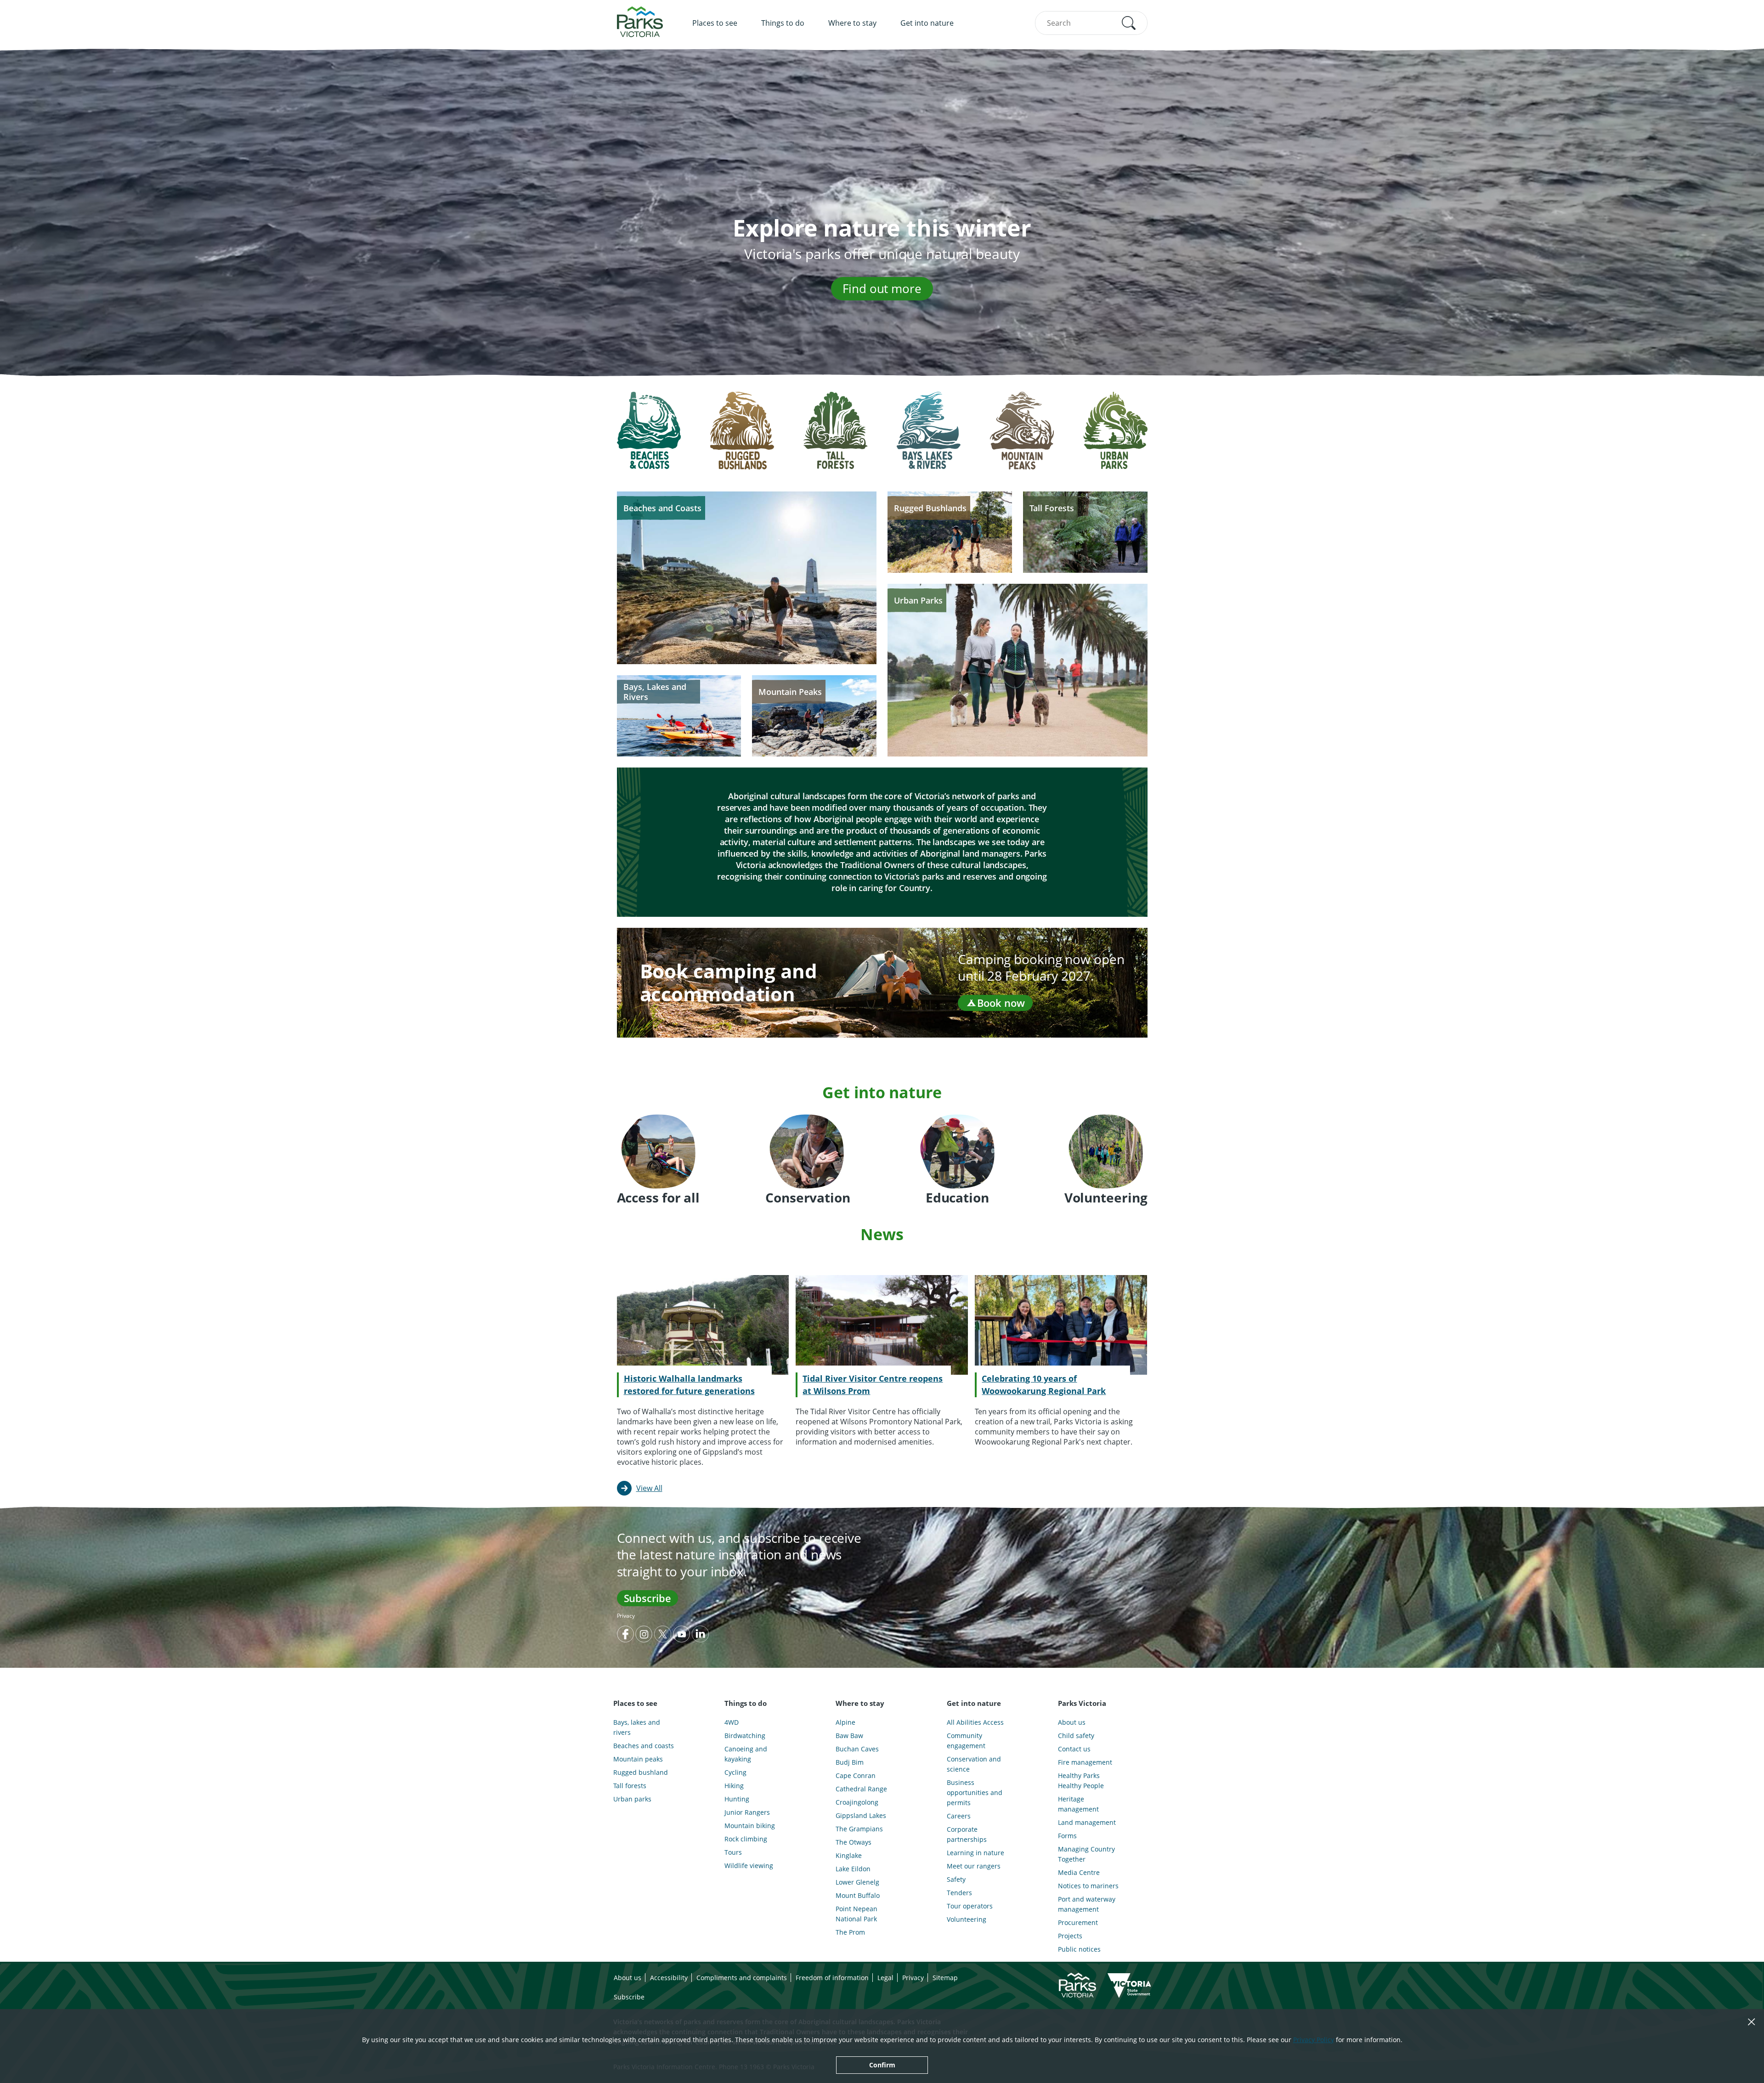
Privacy (626, 1616)
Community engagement (966, 1741)
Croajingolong (857, 1802)
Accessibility (669, 1978)
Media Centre (1079, 1872)
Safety (956, 1879)
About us (1072, 1722)
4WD (732, 1722)
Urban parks (632, 1799)
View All (649, 1488)
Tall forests (630, 1786)
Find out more (882, 288)
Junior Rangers (747, 1812)
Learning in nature (975, 1853)
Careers (959, 1816)
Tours (733, 1852)
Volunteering (967, 1919)
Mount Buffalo (858, 1895)
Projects (1070, 1936)
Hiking (734, 1786)
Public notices (1079, 1949)
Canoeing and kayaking (746, 1754)
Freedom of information (832, 1978)
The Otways (854, 1842)
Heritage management (1078, 1804)
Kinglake (849, 1855)
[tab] (649, 438)
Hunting (737, 1799)
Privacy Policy (1314, 2040)
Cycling (735, 1772)
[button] (1129, 23)
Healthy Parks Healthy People (1081, 1781)
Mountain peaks (638, 1759)
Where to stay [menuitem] (852, 23)
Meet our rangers (974, 1866)
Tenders (959, 1893)
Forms (1067, 1836)
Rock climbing (746, 1839)
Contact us (1074, 1749)
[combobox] (1091, 23)
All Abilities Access (975, 1722)
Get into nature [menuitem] (927, 23)
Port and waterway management (1087, 1904)
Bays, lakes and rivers (637, 1727)
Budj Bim (850, 1762)
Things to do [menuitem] (783, 23)
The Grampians (859, 1829)
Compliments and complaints (742, 1978)
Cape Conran (856, 1775)
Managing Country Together (1086, 1854)
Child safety (1076, 1736)
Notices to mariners (1088, 1886)
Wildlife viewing (749, 1866)
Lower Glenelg (857, 1882)
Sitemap (945, 1978)
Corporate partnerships (967, 1834)
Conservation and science (974, 1764)
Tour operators (970, 1906)
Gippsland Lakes (861, 1815)
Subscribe (647, 1598)
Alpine (845, 1722)
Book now (1001, 1003)
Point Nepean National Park (857, 1914)
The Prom (850, 1932)
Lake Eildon (853, 1869)
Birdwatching (745, 1736)
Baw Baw (849, 1736)
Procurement (1078, 1922)
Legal (885, 1978)
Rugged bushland (641, 1772)
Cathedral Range (861, 1789)
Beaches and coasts (644, 1746)
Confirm (882, 2065)
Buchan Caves (857, 1749)
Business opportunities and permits (975, 1792)
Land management (1087, 1822)
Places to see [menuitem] (715, 23)
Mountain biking (750, 1826)
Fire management (1085, 1762)
